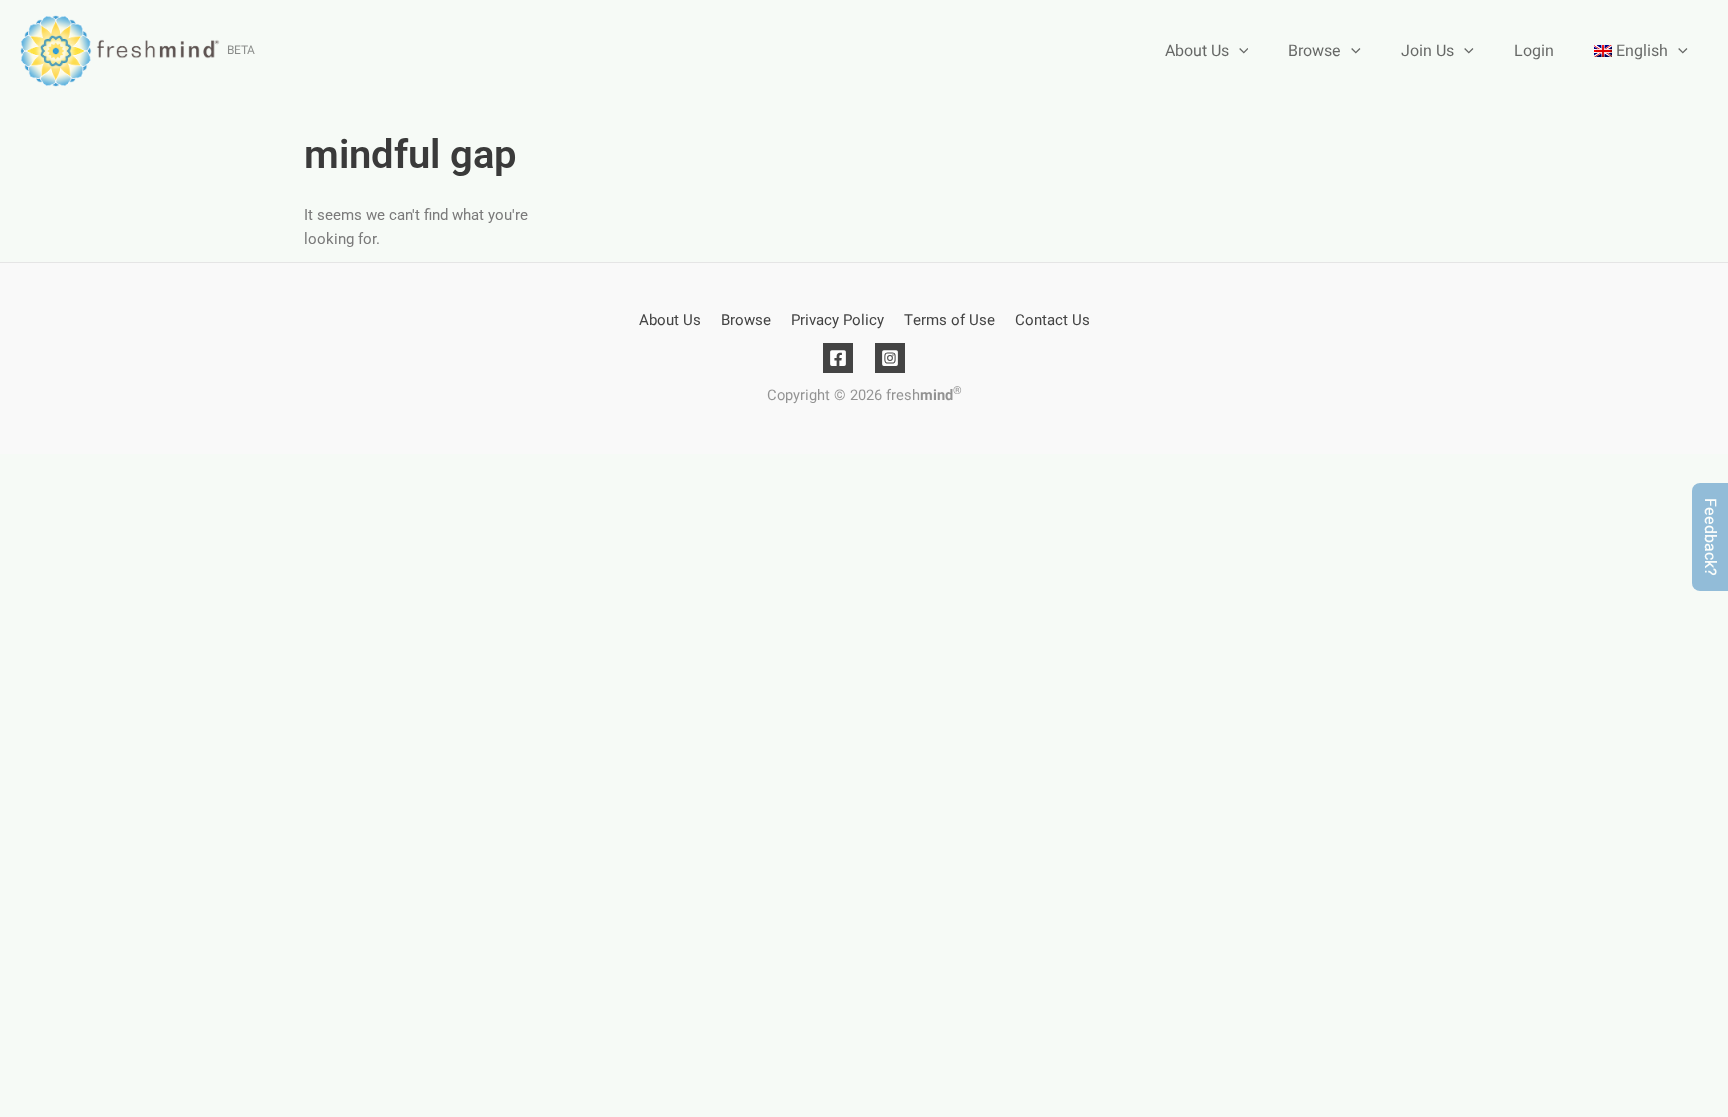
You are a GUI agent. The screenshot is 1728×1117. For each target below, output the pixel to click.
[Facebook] (838, 358)
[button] (1710, 537)
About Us (1197, 51)
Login (1534, 51)
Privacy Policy (837, 320)
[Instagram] (890, 358)
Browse (1314, 51)
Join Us (1427, 51)
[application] (1239, 51)
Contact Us (1052, 320)
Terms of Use (949, 320)
